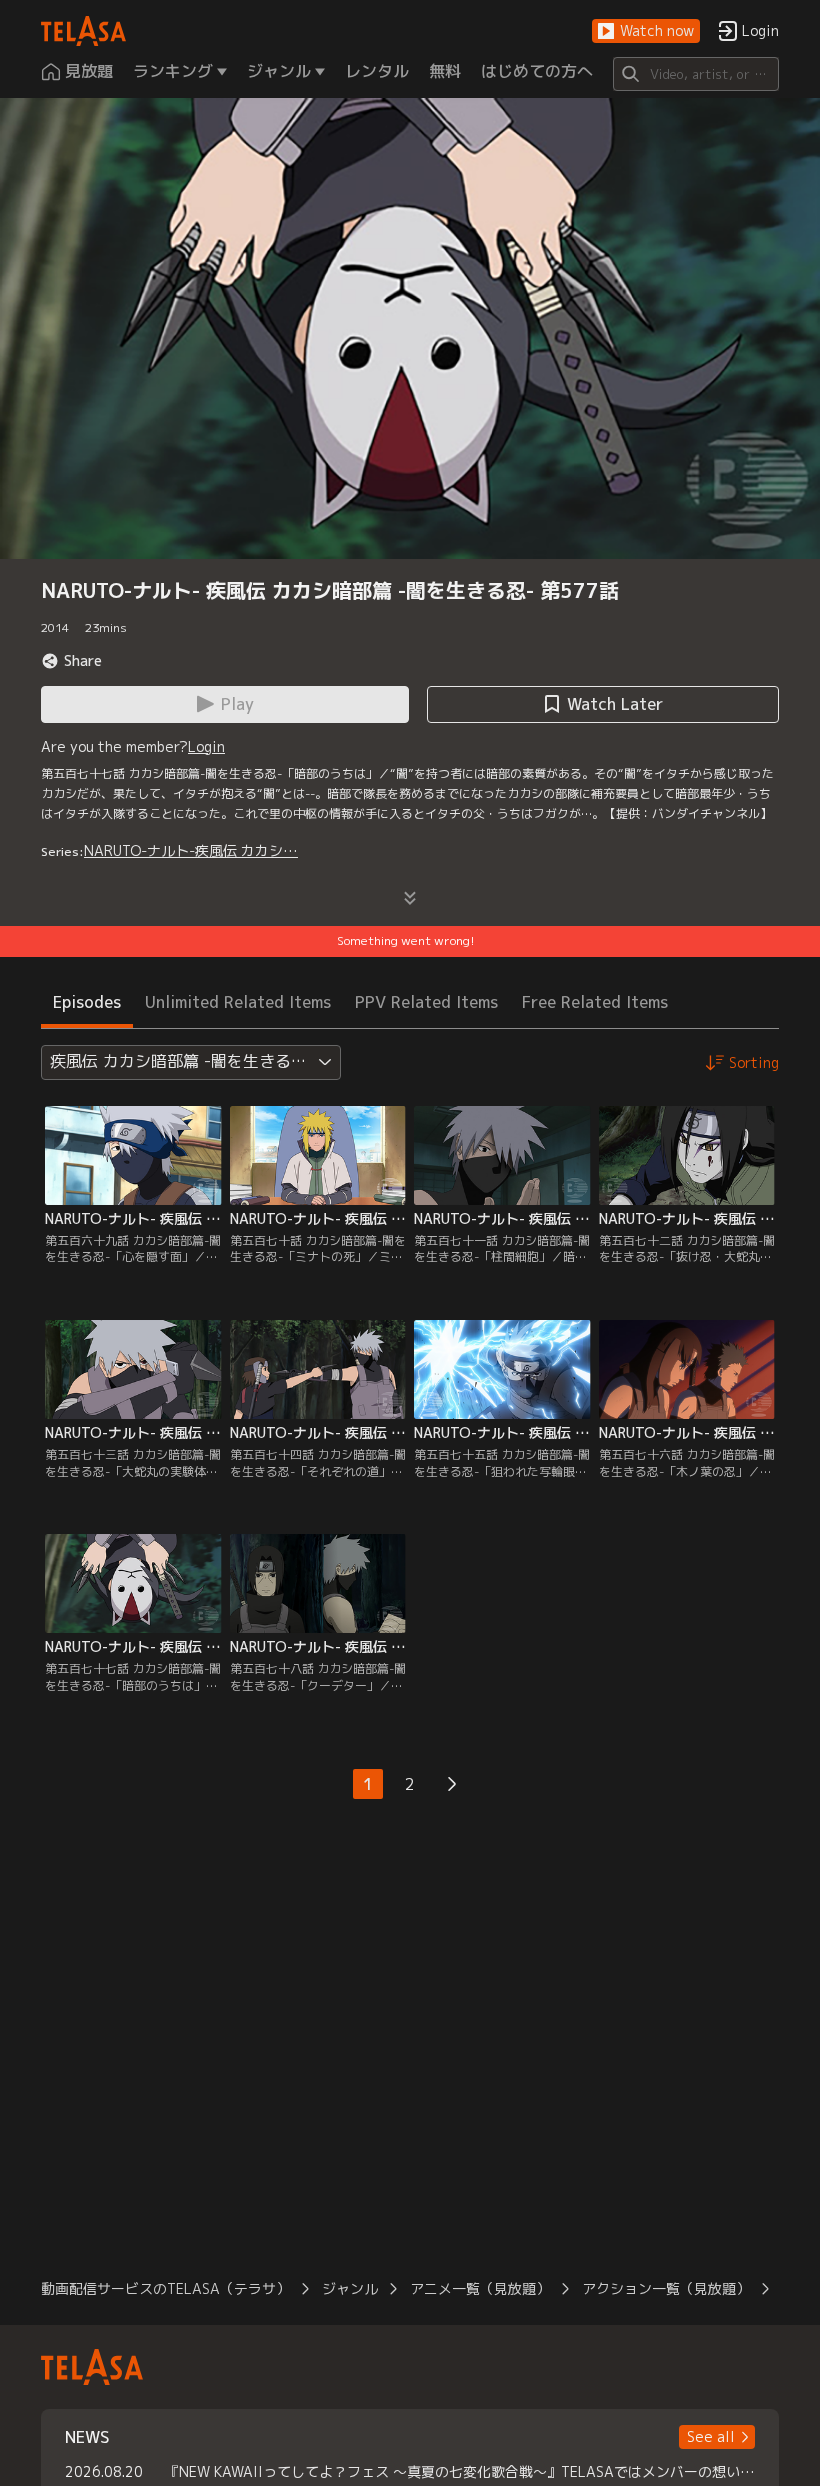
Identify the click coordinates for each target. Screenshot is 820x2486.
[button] (646, 31)
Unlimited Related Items (238, 1002)
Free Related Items (595, 1002)
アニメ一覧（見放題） (480, 2288)
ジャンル (350, 2288)
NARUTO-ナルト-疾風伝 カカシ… (191, 850)
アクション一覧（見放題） (666, 2288)
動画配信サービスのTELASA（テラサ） (165, 2288)
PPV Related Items (426, 1002)
